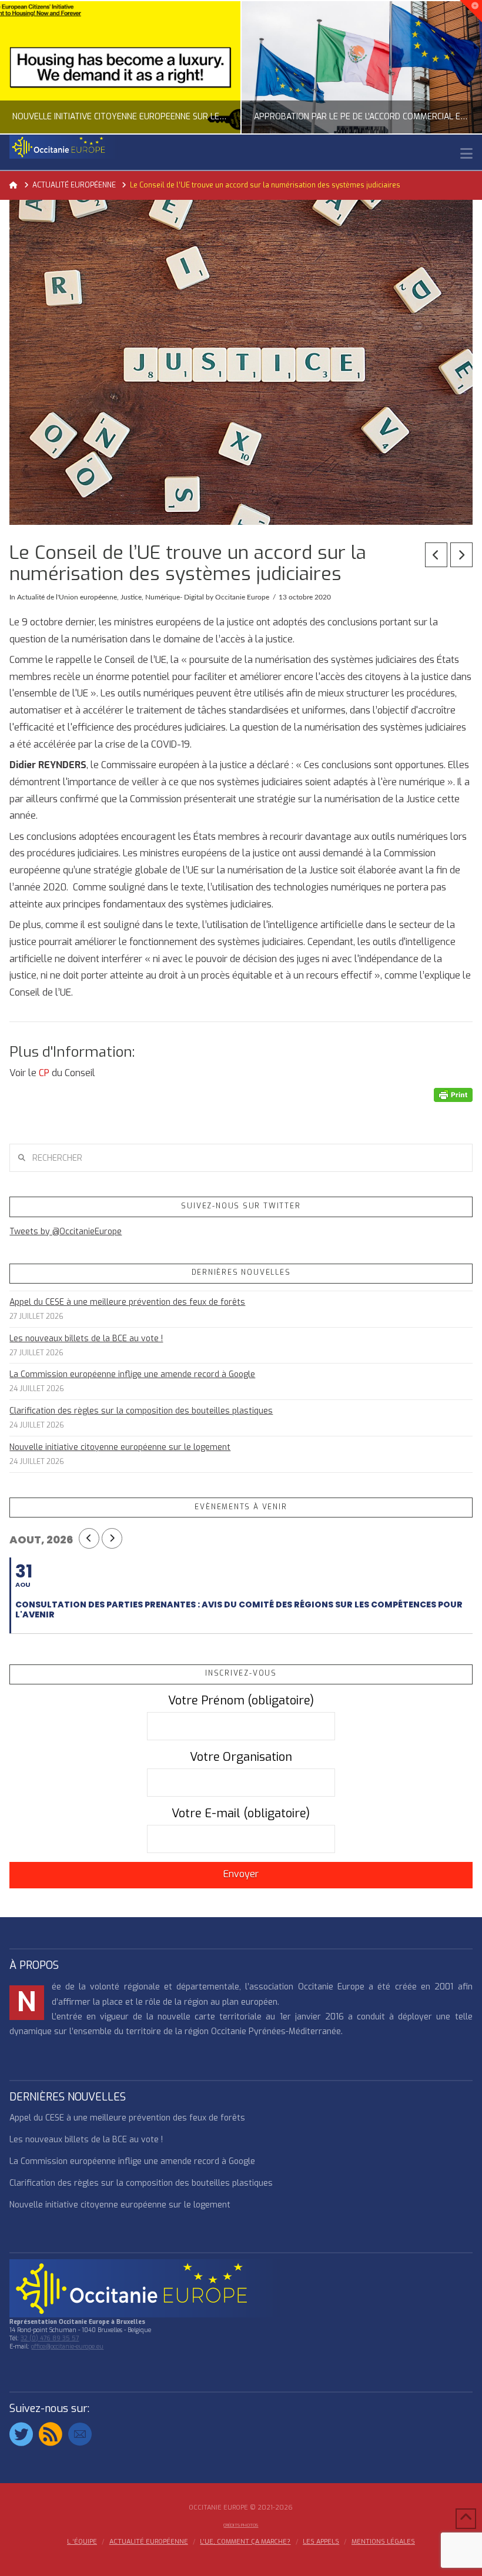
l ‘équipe (82, 2542)
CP (44, 1073)
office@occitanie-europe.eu (67, 2346)
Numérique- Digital (175, 597)
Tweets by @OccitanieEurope (66, 1232)
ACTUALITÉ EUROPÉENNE (149, 2542)
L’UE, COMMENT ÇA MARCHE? (245, 2542)
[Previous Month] (89, 1538)
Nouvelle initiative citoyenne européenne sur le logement (120, 1447)
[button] (466, 154)
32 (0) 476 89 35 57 (50, 2338)
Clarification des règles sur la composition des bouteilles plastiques (141, 1411)
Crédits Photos (241, 2525)
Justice (131, 597)
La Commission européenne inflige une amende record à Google (132, 1374)
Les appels (321, 2542)
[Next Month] (112, 1538)
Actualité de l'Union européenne (67, 597)
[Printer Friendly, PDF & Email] (453, 1094)
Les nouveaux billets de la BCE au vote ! (86, 1339)
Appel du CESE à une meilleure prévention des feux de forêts (127, 1302)
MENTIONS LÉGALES (383, 2542)
